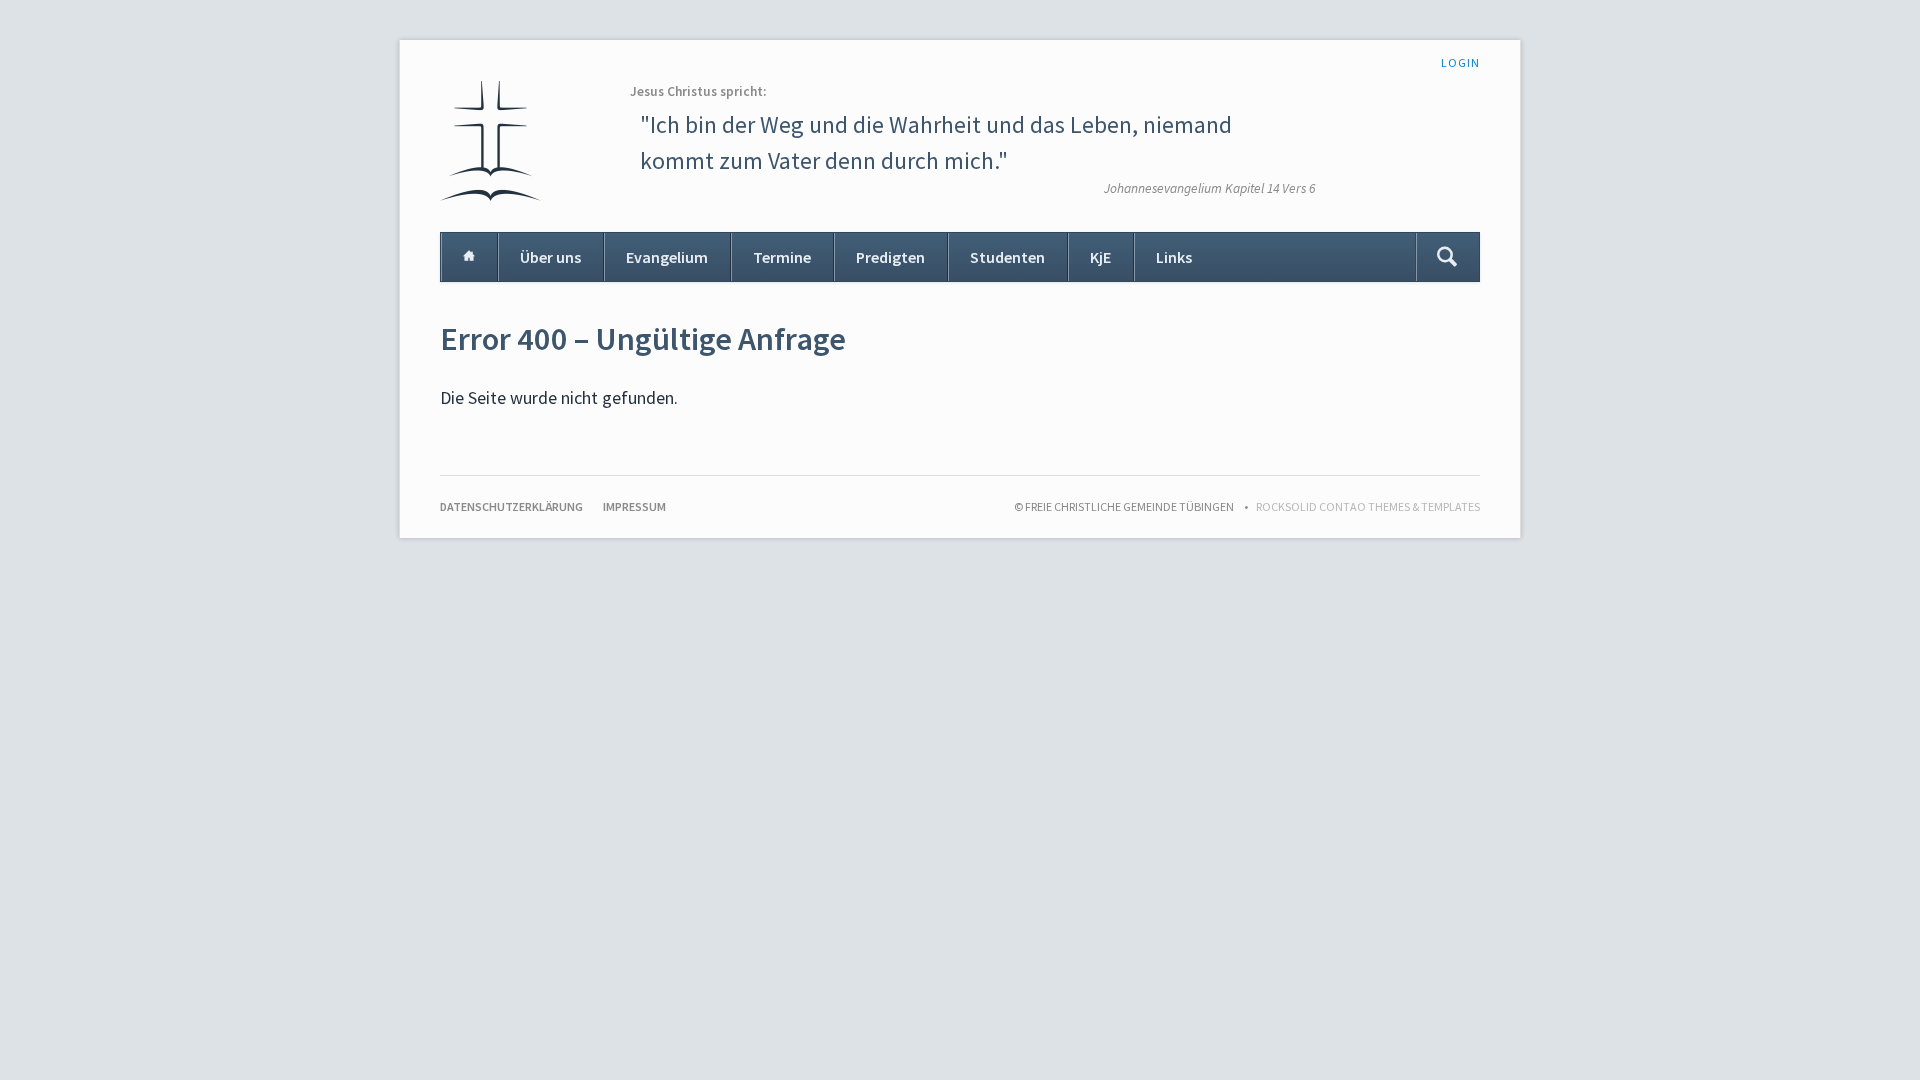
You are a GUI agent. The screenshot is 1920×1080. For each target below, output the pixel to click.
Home (469, 257)
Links (1174, 257)
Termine (782, 257)
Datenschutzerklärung (511, 506)
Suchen (1447, 257)
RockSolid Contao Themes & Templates (1368, 506)
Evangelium (667, 257)
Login (1460, 62)
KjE (1100, 257)
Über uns (550, 257)
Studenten (1007, 257)
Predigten (890, 257)
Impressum (634, 506)
